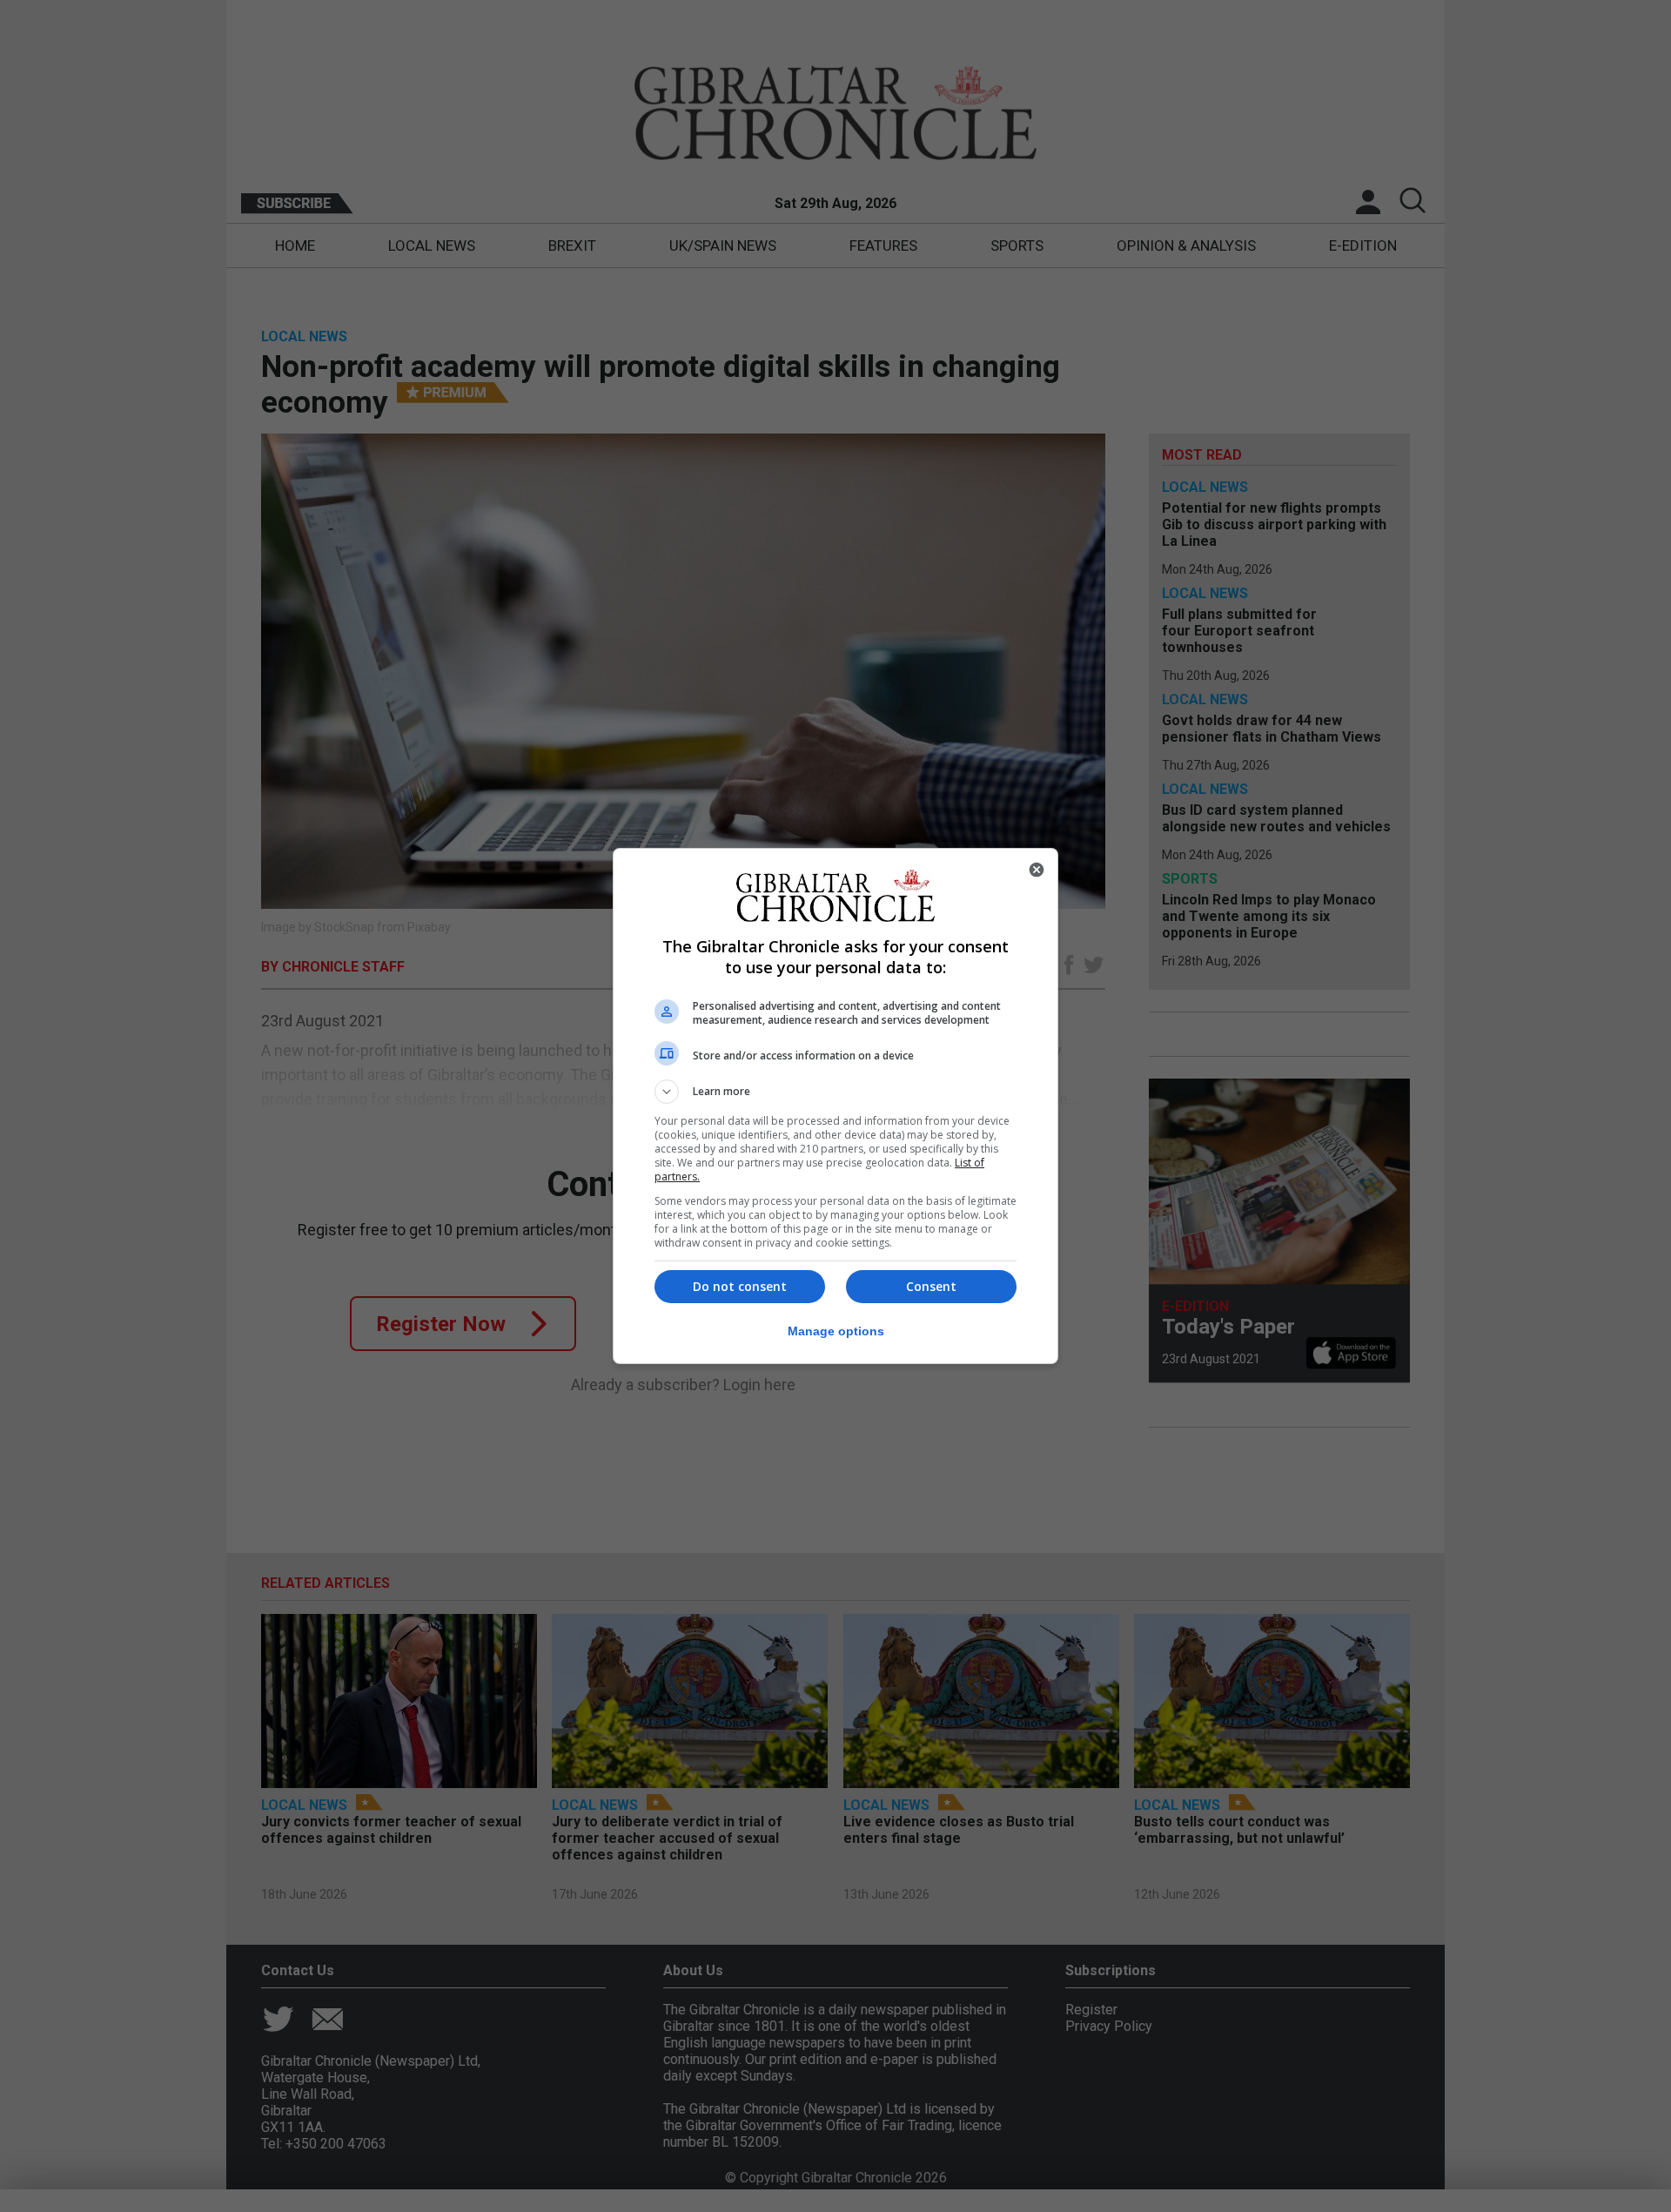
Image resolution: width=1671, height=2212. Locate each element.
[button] (835, 1092)
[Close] (1037, 870)
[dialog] (835, 1106)
